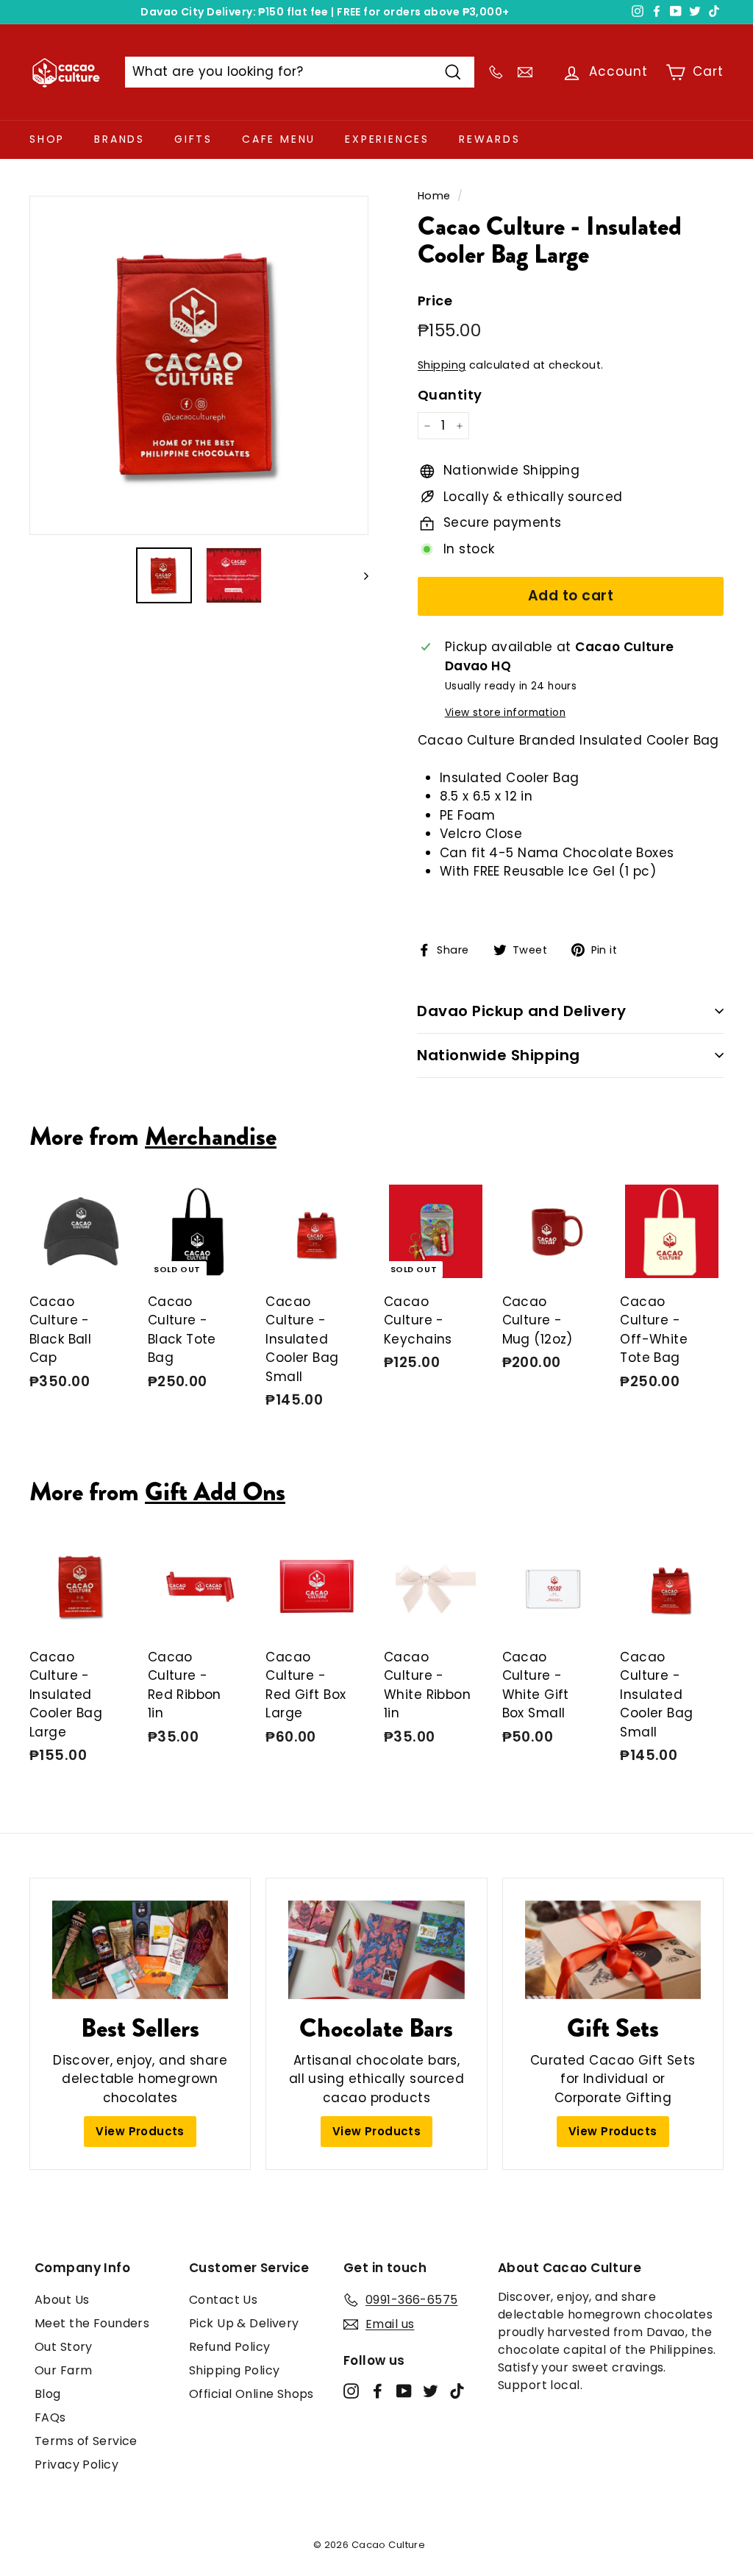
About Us (62, 2300)
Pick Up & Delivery (244, 2323)
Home (434, 196)
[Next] (359, 575)
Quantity (450, 395)
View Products (140, 2131)
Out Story (64, 2347)
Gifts (193, 139)
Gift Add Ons (215, 1491)
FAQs (50, 2417)
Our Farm (63, 2370)
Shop (47, 139)
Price (435, 301)
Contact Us (223, 2300)
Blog (48, 2394)
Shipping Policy (234, 2370)
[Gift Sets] (613, 1950)
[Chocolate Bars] (376, 1950)
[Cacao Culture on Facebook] (378, 2391)
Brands (119, 139)
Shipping (442, 365)
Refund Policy (230, 2347)
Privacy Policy (76, 2465)
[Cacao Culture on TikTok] (457, 2391)
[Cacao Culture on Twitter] (431, 2391)
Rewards (490, 139)
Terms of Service (86, 2441)
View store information (505, 713)
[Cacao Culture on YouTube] (404, 2391)
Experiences (387, 139)
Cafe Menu (279, 139)
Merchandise (211, 1136)
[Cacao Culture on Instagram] (351, 2391)
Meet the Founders (92, 2323)
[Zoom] (199, 365)
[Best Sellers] (140, 1950)
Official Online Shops (251, 2394)
